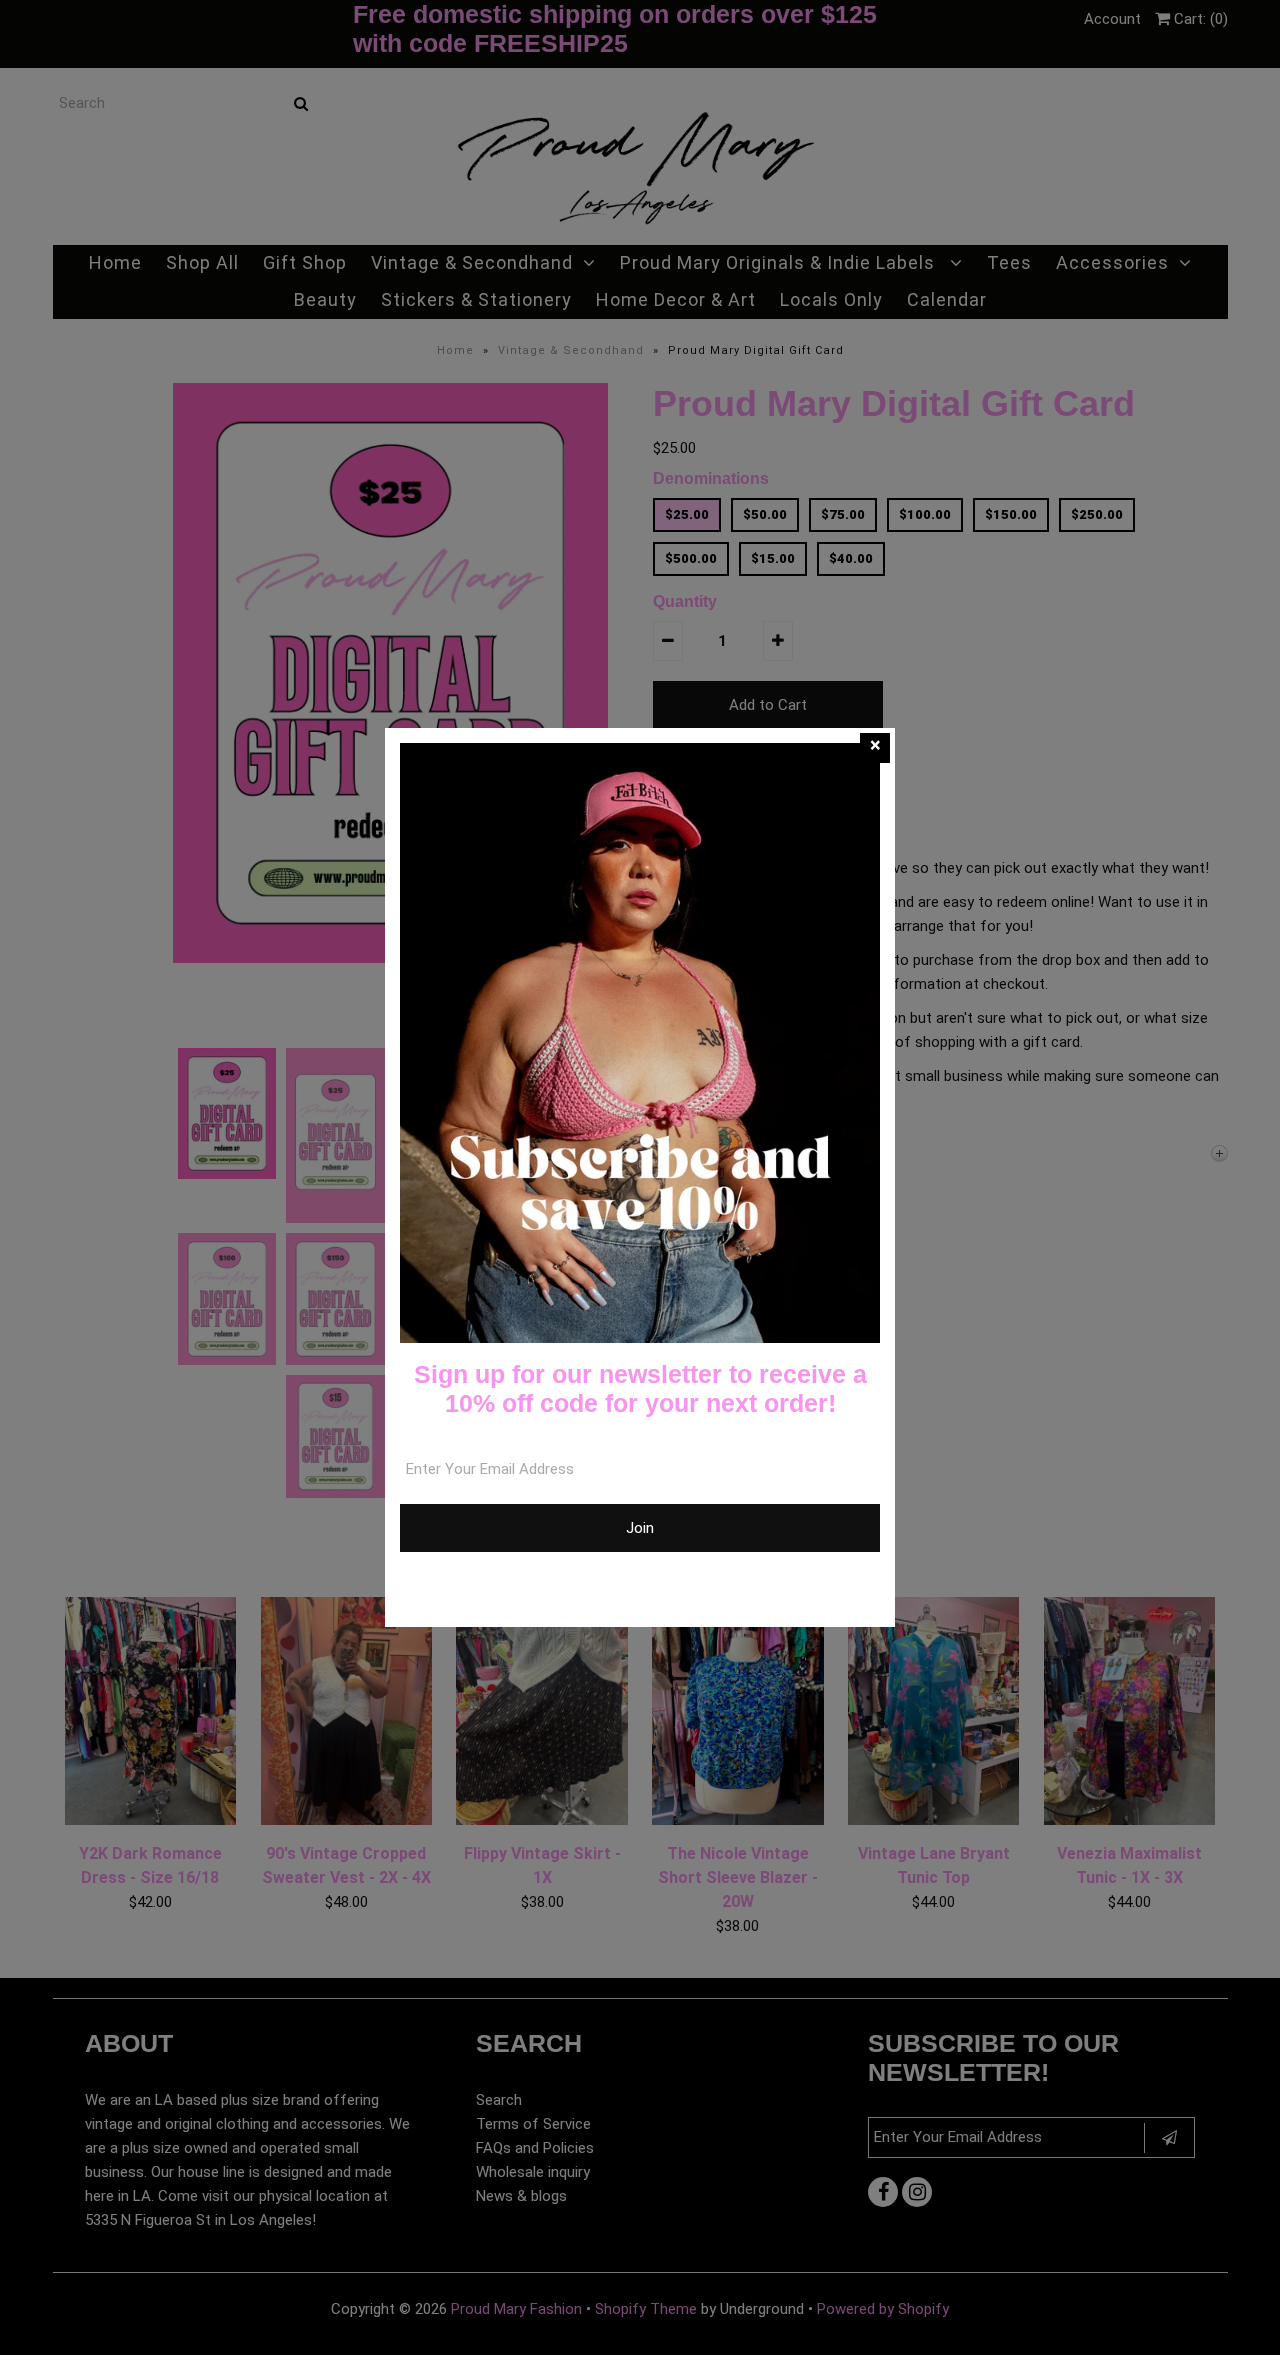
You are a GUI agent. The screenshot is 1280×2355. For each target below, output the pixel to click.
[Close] (875, 748)
